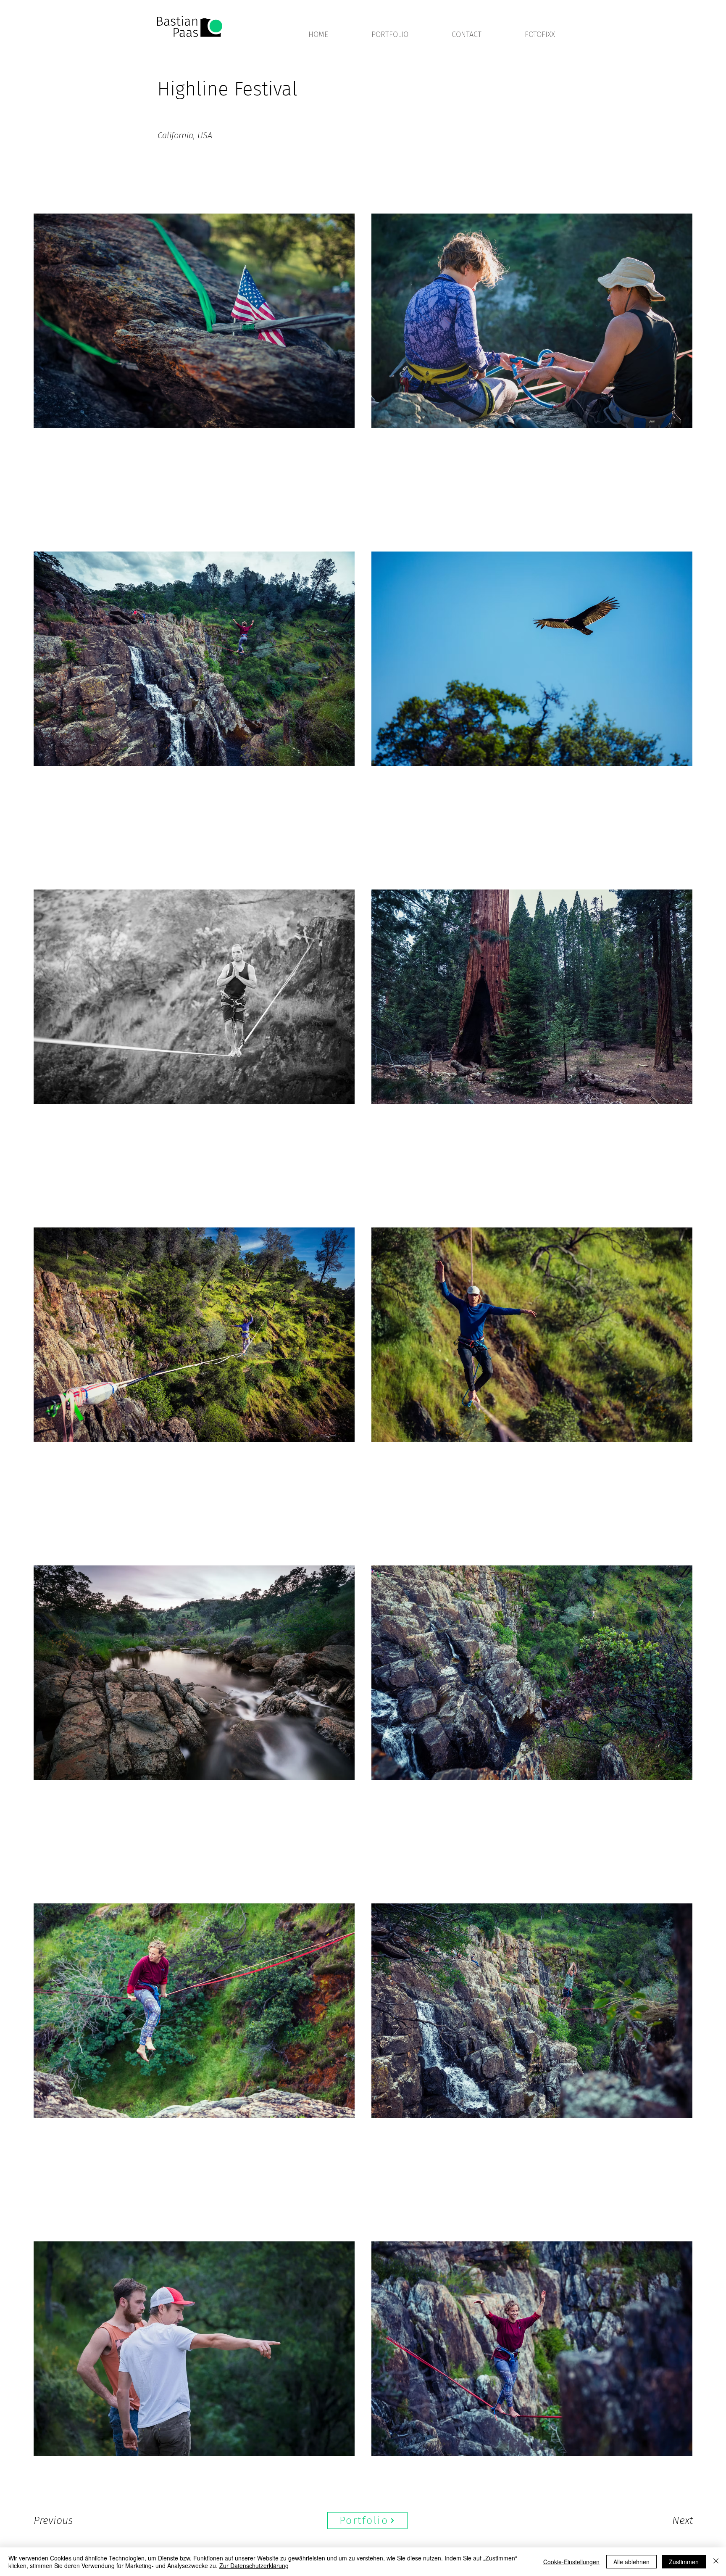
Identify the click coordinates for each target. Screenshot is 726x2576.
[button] (405, 34)
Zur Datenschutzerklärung (254, 2565)
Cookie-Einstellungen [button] (571, 2562)
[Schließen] (716, 2562)
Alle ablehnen (631, 2562)
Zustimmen (684, 2562)
